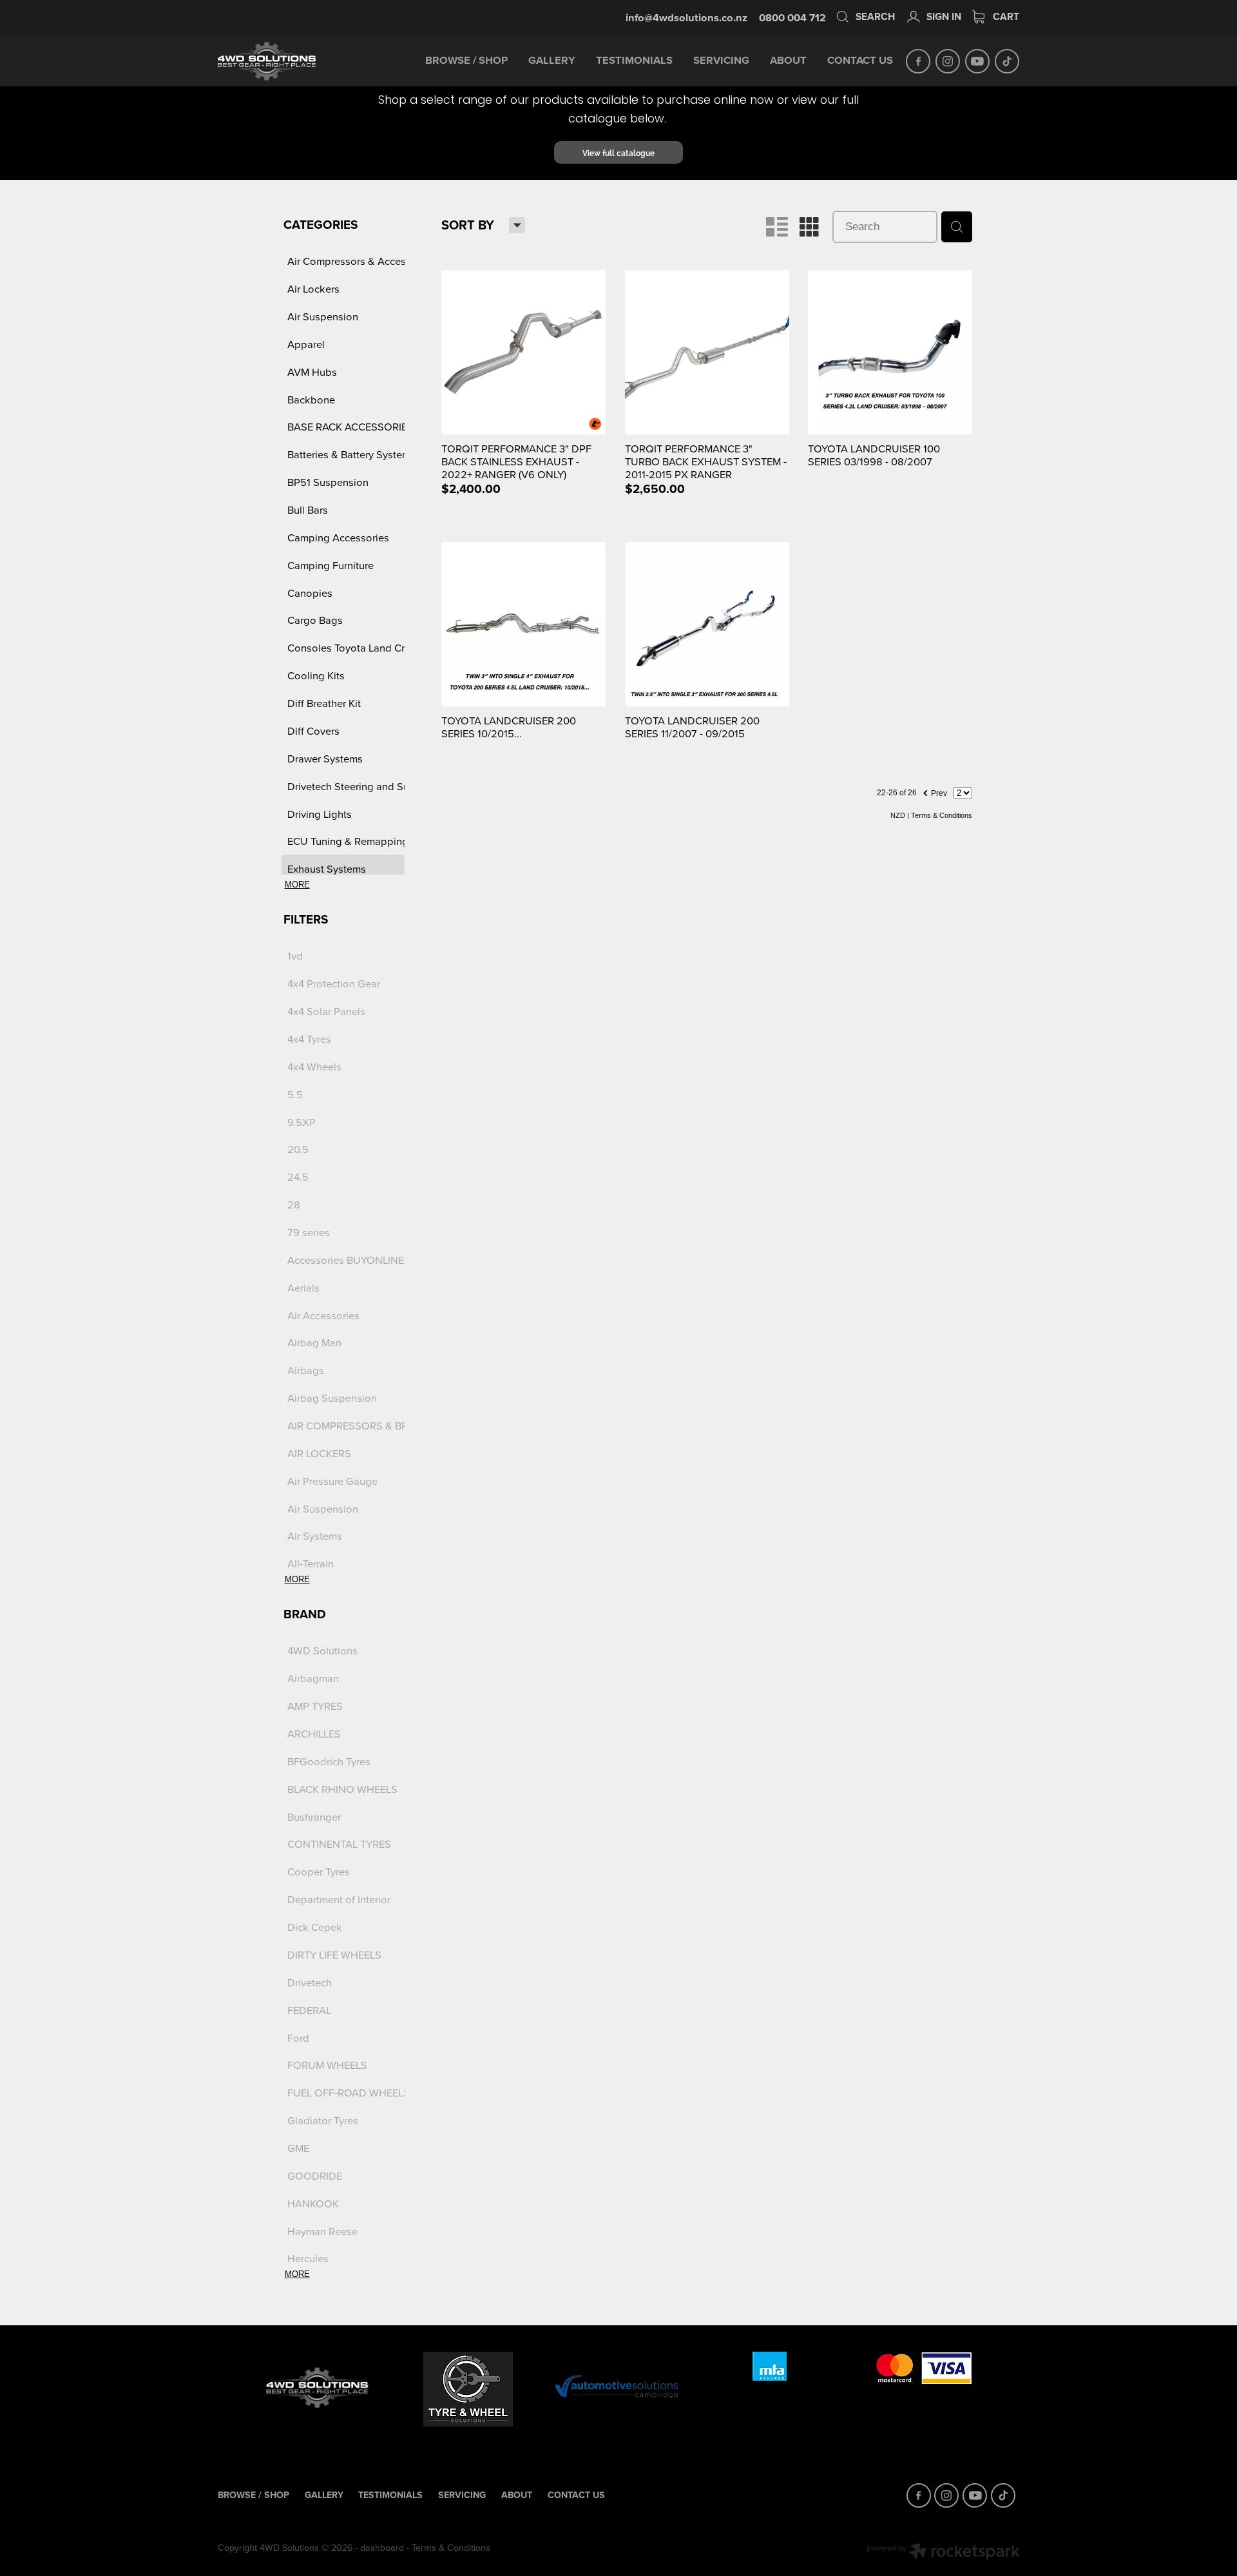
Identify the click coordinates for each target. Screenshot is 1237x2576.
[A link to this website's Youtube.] (977, 61)
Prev (935, 791)
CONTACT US (860, 60)
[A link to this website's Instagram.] (948, 61)
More (297, 885)
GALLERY (552, 60)
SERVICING (721, 60)
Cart (1005, 16)
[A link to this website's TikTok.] (1007, 61)
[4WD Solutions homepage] (298, 61)
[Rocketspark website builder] (943, 2553)
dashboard (382, 2548)
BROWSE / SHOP (466, 60)
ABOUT (788, 60)
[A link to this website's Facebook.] (918, 61)
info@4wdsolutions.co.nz (686, 17)
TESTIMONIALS (634, 60)
